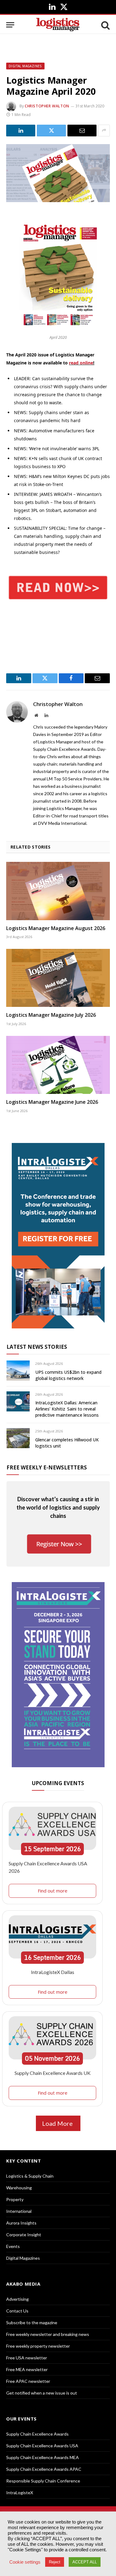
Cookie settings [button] (25, 2562)
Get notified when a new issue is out (42, 2393)
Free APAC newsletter (28, 2381)
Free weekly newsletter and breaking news (48, 2334)
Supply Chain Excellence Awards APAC (44, 2469)
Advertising (17, 2299)
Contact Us (17, 2311)
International (19, 2211)
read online (81, 363)
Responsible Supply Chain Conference (43, 2481)
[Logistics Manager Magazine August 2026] (58, 891)
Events (13, 2246)
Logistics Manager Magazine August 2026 (56, 928)
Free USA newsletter (27, 2358)
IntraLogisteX (20, 2493)
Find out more (53, 1891)
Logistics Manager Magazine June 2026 (52, 1102)
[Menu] (10, 25)
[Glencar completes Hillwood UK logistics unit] (18, 1438)
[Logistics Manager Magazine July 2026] (58, 978)
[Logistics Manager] (58, 25)
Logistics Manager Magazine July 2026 (51, 1015)
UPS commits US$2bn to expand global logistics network (68, 1375)
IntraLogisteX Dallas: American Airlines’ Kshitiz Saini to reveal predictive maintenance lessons (67, 1409)
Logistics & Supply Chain (30, 2176)
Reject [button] (55, 2562)
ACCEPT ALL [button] (85, 2562)
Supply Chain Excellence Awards (37, 2434)
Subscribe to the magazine (32, 2323)
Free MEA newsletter (27, 2369)
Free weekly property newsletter (38, 2346)
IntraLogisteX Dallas (53, 1972)
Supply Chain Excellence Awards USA (42, 2446)
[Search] (105, 25)
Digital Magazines (25, 66)
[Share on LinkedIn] (21, 131)
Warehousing (19, 2188)
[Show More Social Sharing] (104, 131)
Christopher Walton (47, 106)
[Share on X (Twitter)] (51, 131)
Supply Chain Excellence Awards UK (53, 2073)
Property (15, 2199)
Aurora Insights (21, 2223)
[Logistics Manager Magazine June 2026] (58, 1065)
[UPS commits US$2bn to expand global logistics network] (18, 1371)
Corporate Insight (24, 2235)
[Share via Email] (82, 131)
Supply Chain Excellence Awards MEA (43, 2457)
